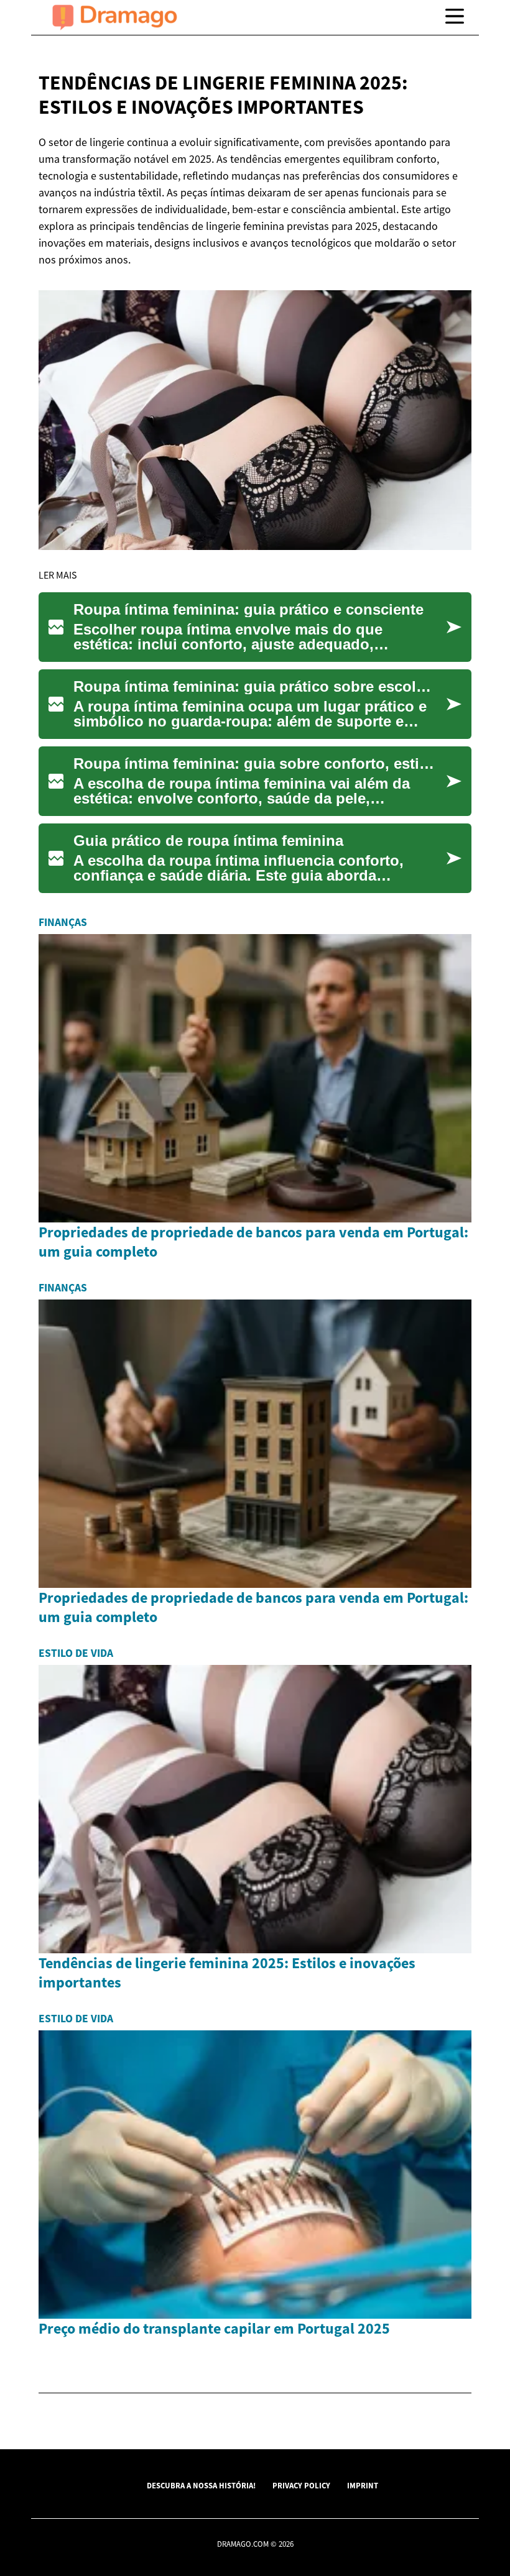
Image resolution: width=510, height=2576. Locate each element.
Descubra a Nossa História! (201, 2485)
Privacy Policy (301, 2485)
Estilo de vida (76, 1653)
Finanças (63, 922)
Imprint (363, 2485)
